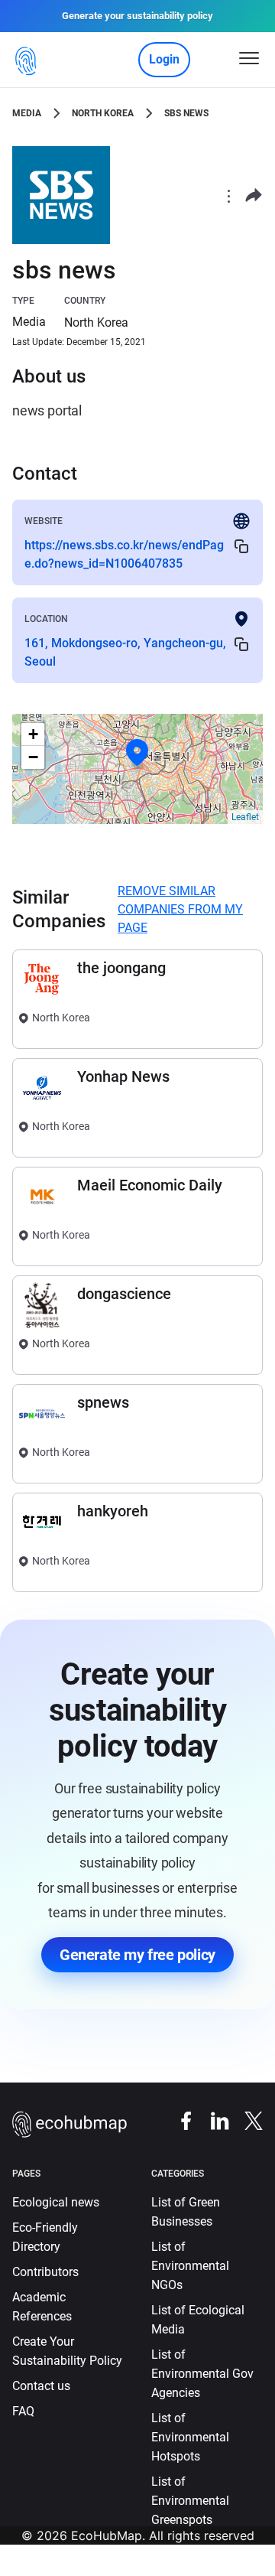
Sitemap (155, 2566)
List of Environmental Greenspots (190, 2501)
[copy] (241, 546)
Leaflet (245, 817)
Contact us (41, 2386)
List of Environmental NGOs (190, 2266)
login (164, 59)
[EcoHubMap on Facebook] (179, 2120)
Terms (104, 2566)
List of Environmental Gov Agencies (202, 2374)
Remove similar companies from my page (180, 909)
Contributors (45, 2272)
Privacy (55, 2566)
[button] (137, 753)
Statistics (215, 2566)
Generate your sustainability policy (137, 16)
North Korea (103, 113)
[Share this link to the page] (254, 195)
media (27, 113)
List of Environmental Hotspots (190, 2437)
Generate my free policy (137, 1955)
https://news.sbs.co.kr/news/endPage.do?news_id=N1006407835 (124, 554)
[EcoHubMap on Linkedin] (212, 2120)
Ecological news (56, 2202)
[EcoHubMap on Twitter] (246, 2120)
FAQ (23, 2411)
